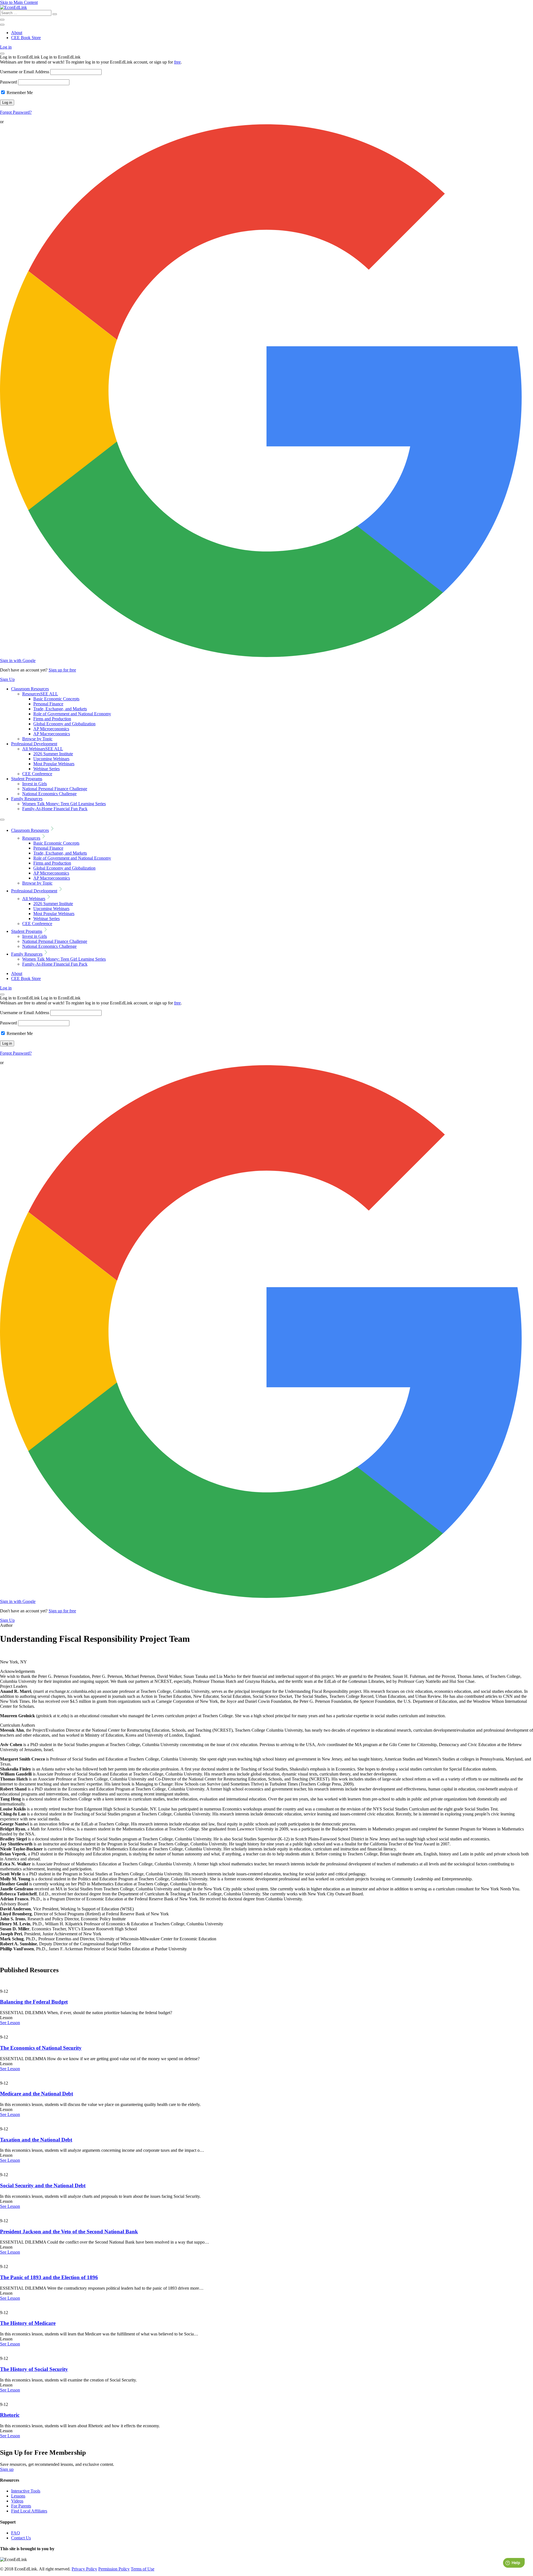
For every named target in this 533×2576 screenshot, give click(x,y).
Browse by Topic (37, 739)
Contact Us (21, 2538)
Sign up (7, 2469)
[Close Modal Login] (2, 54)
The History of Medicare (28, 2323)
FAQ (16, 2533)
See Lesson (10, 2023)
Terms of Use (143, 2569)
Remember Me (19, 93)
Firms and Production (52, 719)
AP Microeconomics (51, 729)
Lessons (18, 2496)
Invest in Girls (35, 784)
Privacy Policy (84, 2569)
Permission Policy (114, 2569)
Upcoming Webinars (51, 759)
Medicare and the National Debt (37, 2094)
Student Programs (27, 779)
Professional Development (34, 744)
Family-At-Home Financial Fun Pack (55, 809)
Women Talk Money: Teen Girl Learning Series (64, 804)
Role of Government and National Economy (72, 714)
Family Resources (27, 799)
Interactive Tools (26, 2491)
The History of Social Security (34, 2369)
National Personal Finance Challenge (55, 789)
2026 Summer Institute (53, 754)
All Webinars (43, 749)
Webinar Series (46, 769)
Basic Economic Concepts (56, 699)
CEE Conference (37, 774)
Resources (40, 694)
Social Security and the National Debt (43, 2185)
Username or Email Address (25, 72)
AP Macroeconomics (52, 734)
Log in (6, 47)
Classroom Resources (30, 689)
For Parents (21, 2506)
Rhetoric (10, 2415)
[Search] (55, 14)
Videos (17, 2501)
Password (8, 82)
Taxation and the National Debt (36, 2140)
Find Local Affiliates (29, 2511)
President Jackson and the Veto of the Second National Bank (69, 2232)
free (177, 62)
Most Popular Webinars (54, 764)
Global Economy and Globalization (64, 724)
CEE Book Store (26, 38)
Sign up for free (62, 670)
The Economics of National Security (41, 2048)
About (17, 33)
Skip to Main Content (19, 2)
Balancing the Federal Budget (34, 2002)
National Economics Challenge (49, 794)
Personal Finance (48, 704)
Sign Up (7, 679)
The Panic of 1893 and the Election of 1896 (49, 2277)
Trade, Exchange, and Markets (60, 709)
